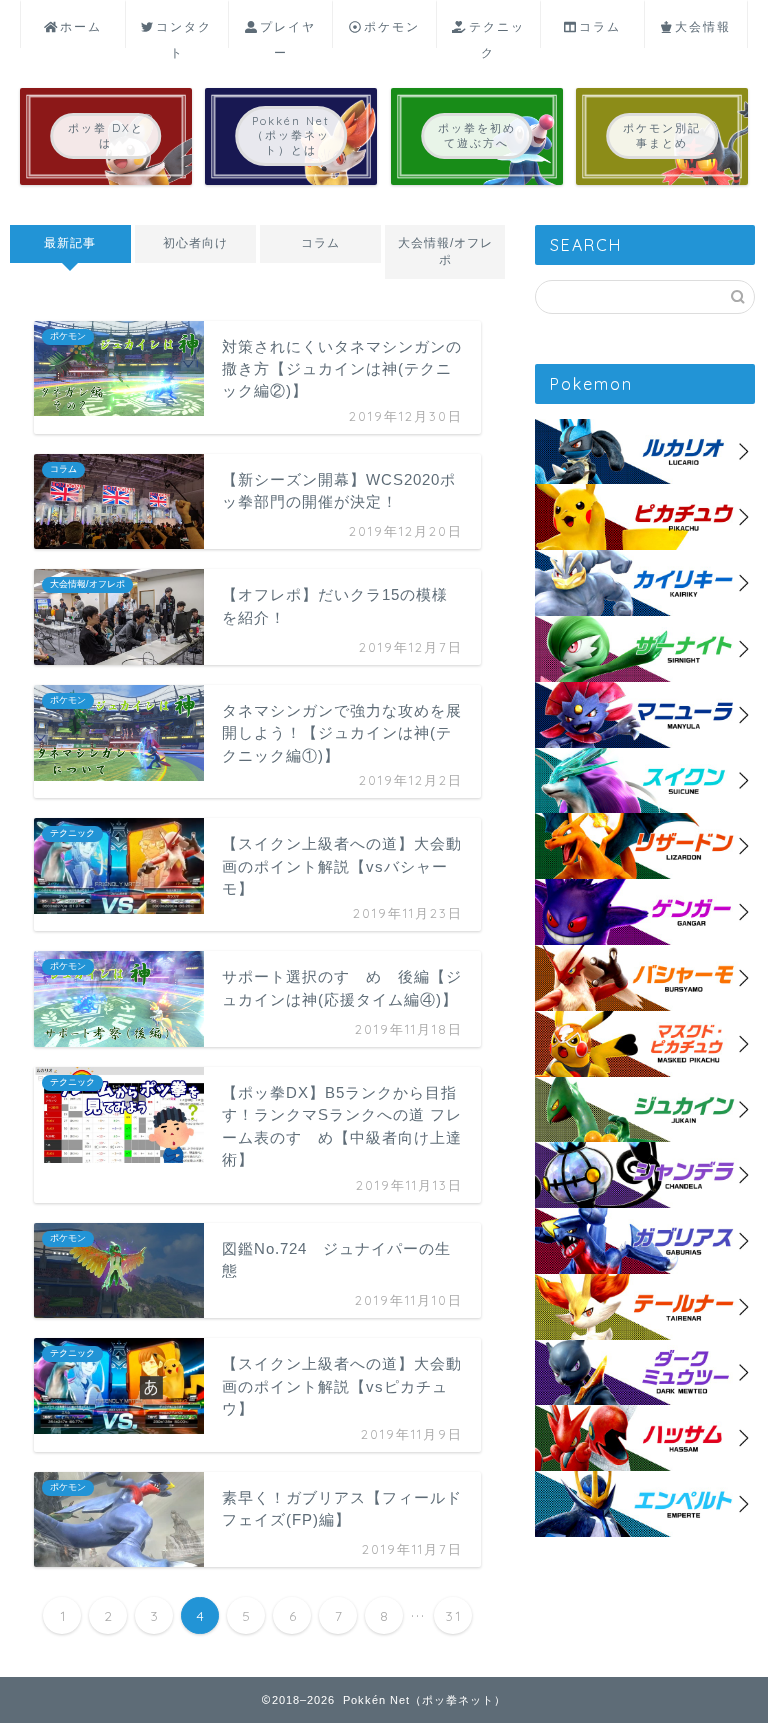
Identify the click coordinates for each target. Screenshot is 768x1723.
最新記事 (70, 243)
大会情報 (703, 26)
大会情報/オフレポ (444, 251)
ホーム (81, 26)
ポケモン (392, 26)
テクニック (497, 33)
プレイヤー (288, 33)
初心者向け (195, 243)
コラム (600, 26)
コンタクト (184, 33)
